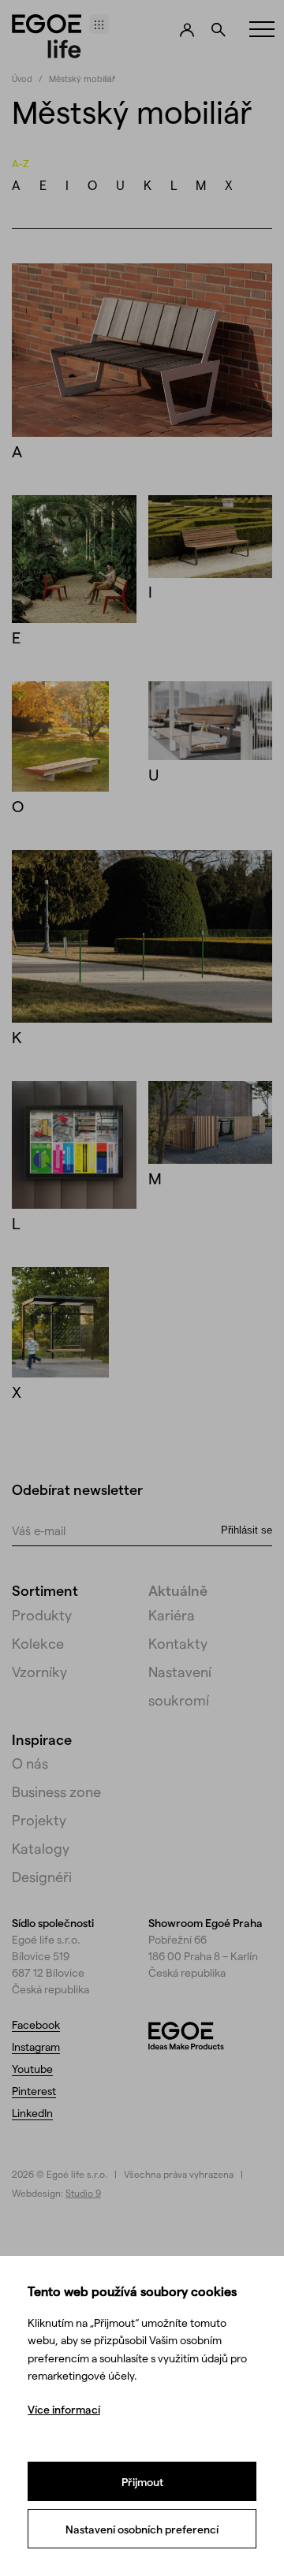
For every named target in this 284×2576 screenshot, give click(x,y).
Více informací (64, 2409)
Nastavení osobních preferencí (142, 2529)
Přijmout (142, 2482)
